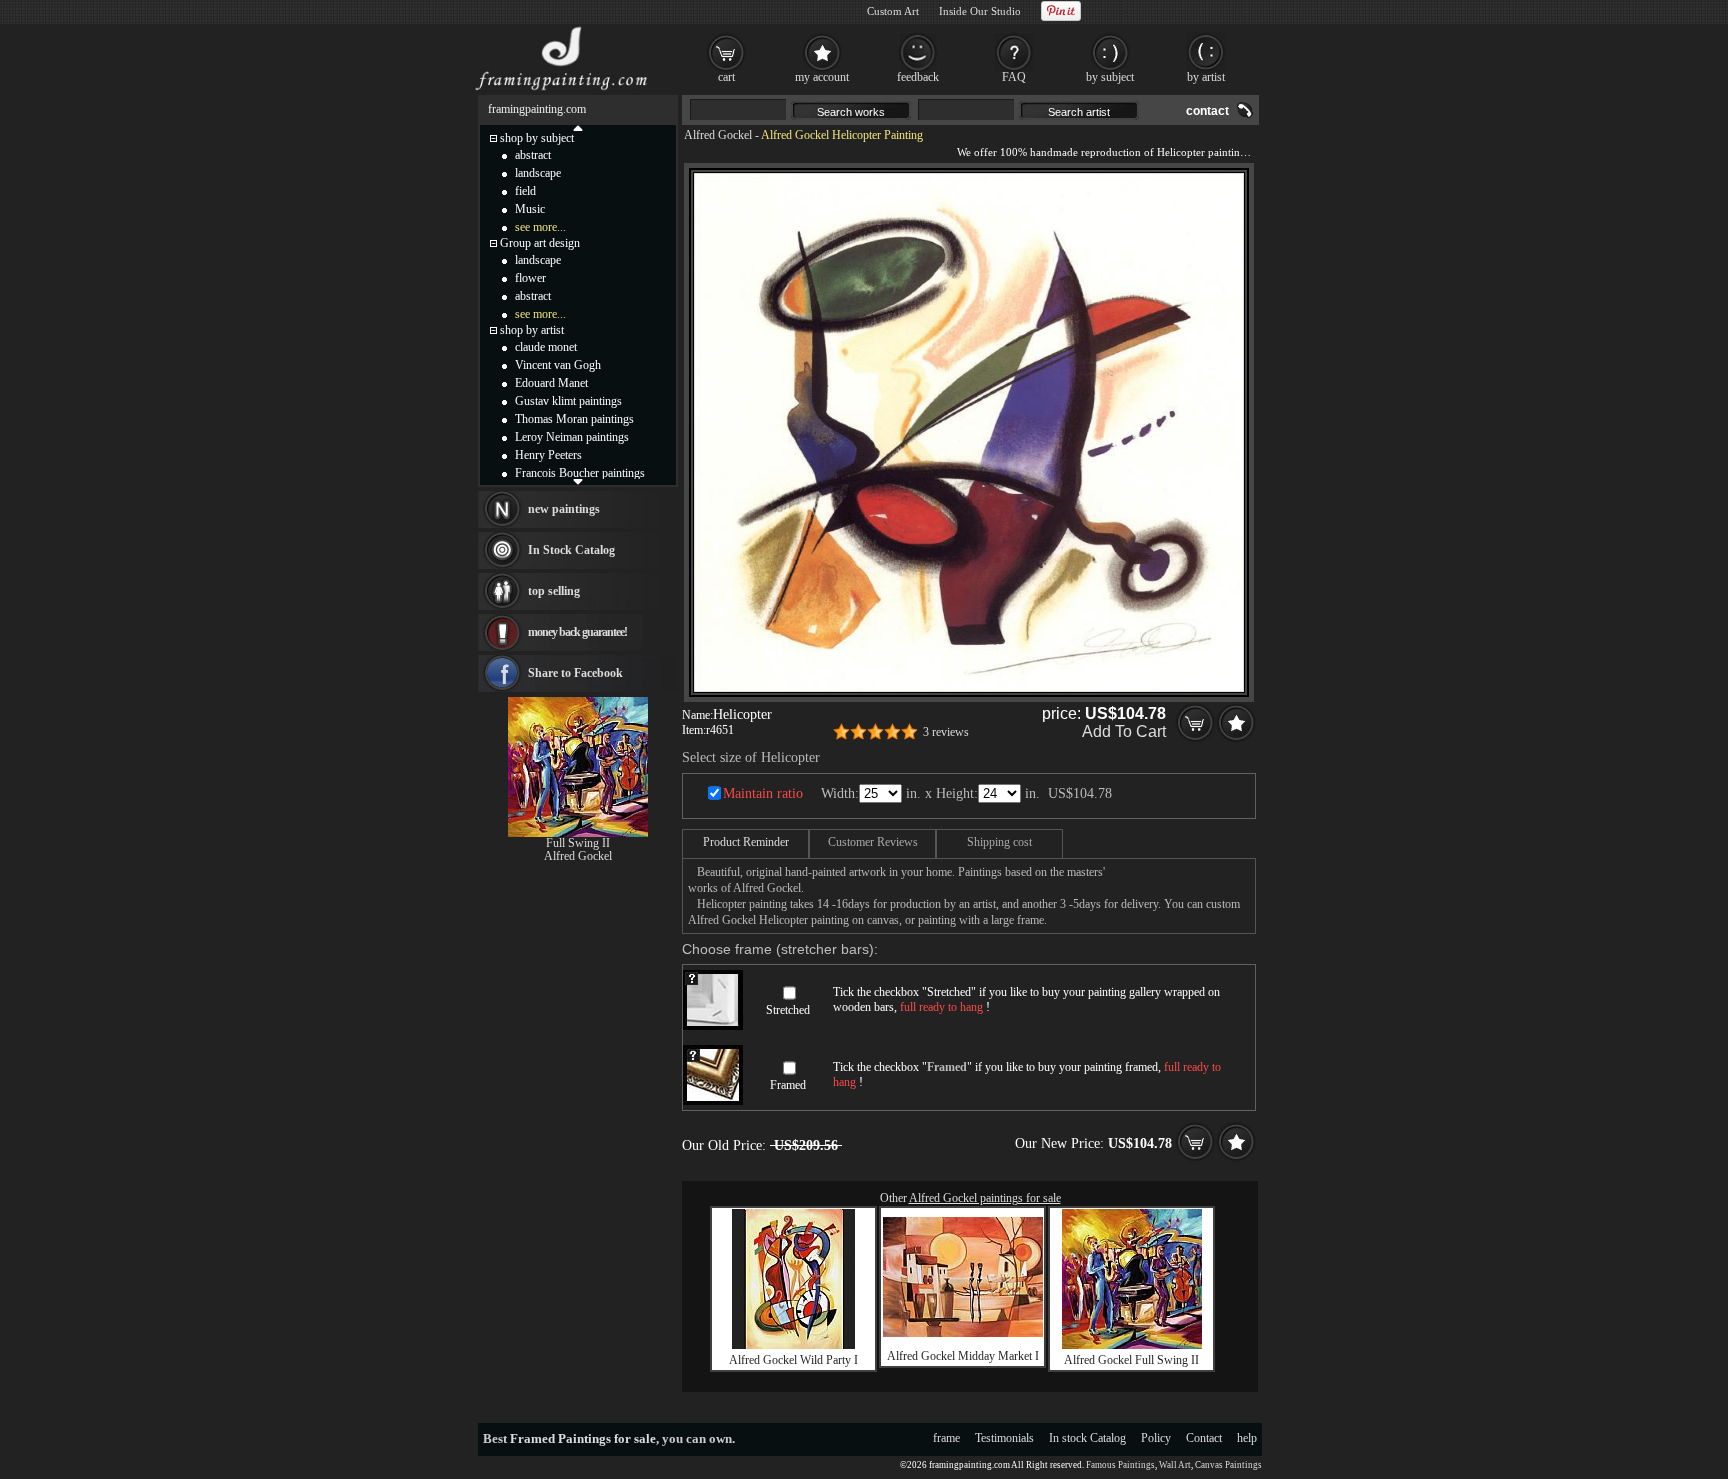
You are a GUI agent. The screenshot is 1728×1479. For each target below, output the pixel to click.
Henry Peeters (548, 455)
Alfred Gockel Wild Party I (793, 1360)
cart (726, 77)
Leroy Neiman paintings (572, 437)
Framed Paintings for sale (583, 1438)
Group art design (540, 243)
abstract (533, 155)
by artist (1206, 77)
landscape (538, 173)
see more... (540, 227)
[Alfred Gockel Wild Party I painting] (793, 1345)
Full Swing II (578, 843)
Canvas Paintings (1228, 1465)
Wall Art (1175, 1465)
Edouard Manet (551, 383)
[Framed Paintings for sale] (561, 90)
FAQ (1014, 77)
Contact (1204, 1438)
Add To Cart (1124, 731)
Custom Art (893, 11)
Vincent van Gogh (558, 365)
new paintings (564, 509)
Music (530, 209)
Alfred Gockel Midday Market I (963, 1356)
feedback (918, 77)
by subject (1110, 77)
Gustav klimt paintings (568, 401)
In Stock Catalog (571, 550)
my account (822, 77)
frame (946, 1438)
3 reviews (946, 732)
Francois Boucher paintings (580, 473)
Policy (1156, 1438)
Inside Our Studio (980, 11)
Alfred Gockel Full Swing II (1131, 1360)
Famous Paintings (1120, 1465)
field (525, 191)
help (1247, 1438)
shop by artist (532, 330)
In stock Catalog (1087, 1438)
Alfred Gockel (718, 135)
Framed (788, 1085)
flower (530, 278)
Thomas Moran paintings (574, 419)
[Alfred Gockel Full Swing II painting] (1132, 1345)
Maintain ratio (763, 793)
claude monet (546, 347)
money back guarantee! (577, 632)
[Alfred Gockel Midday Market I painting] (963, 1333)
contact (1207, 111)
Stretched (788, 1010)
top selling (554, 591)
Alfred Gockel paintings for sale (985, 1198)
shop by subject (537, 138)
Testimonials (1004, 1438)
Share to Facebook (575, 673)
